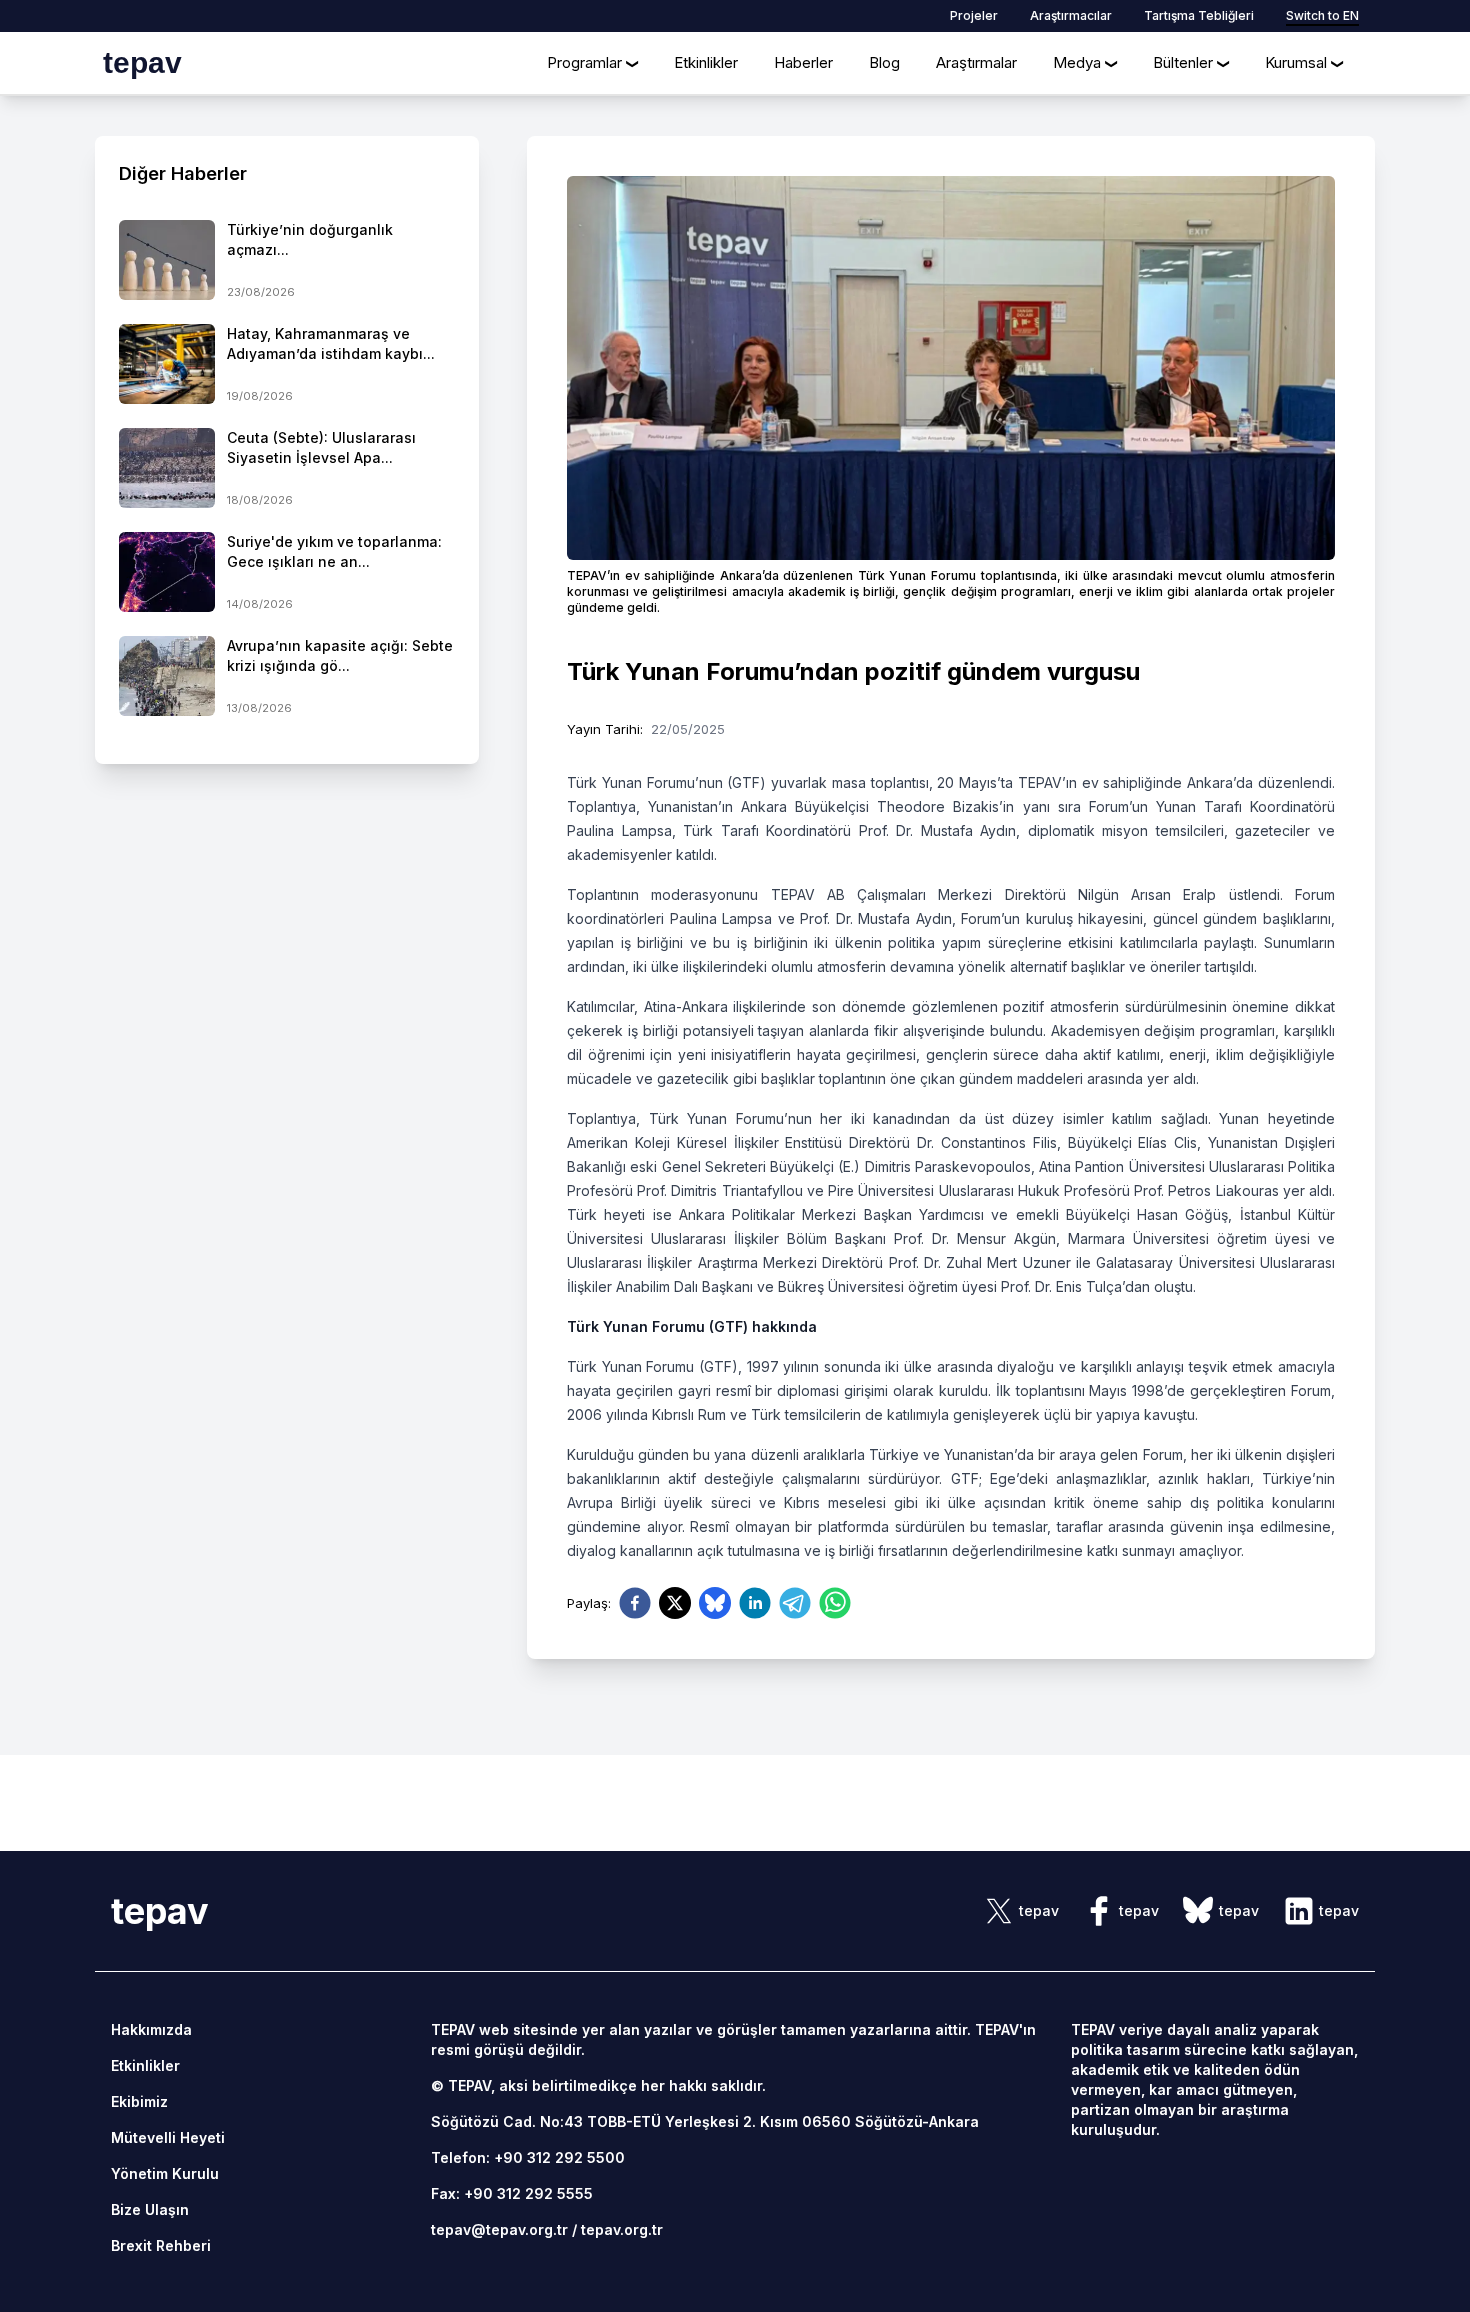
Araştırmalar (976, 62)
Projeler (974, 15)
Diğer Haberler (183, 173)
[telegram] (795, 1603)
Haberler (803, 62)
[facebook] (635, 1603)
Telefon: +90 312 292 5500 (528, 2157)
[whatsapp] (835, 1603)
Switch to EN (1322, 15)
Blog (884, 62)
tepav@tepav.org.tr (499, 2229)
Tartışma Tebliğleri (1199, 15)
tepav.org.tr (622, 2229)
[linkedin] (755, 1603)
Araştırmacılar (1071, 15)
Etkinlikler (706, 62)
